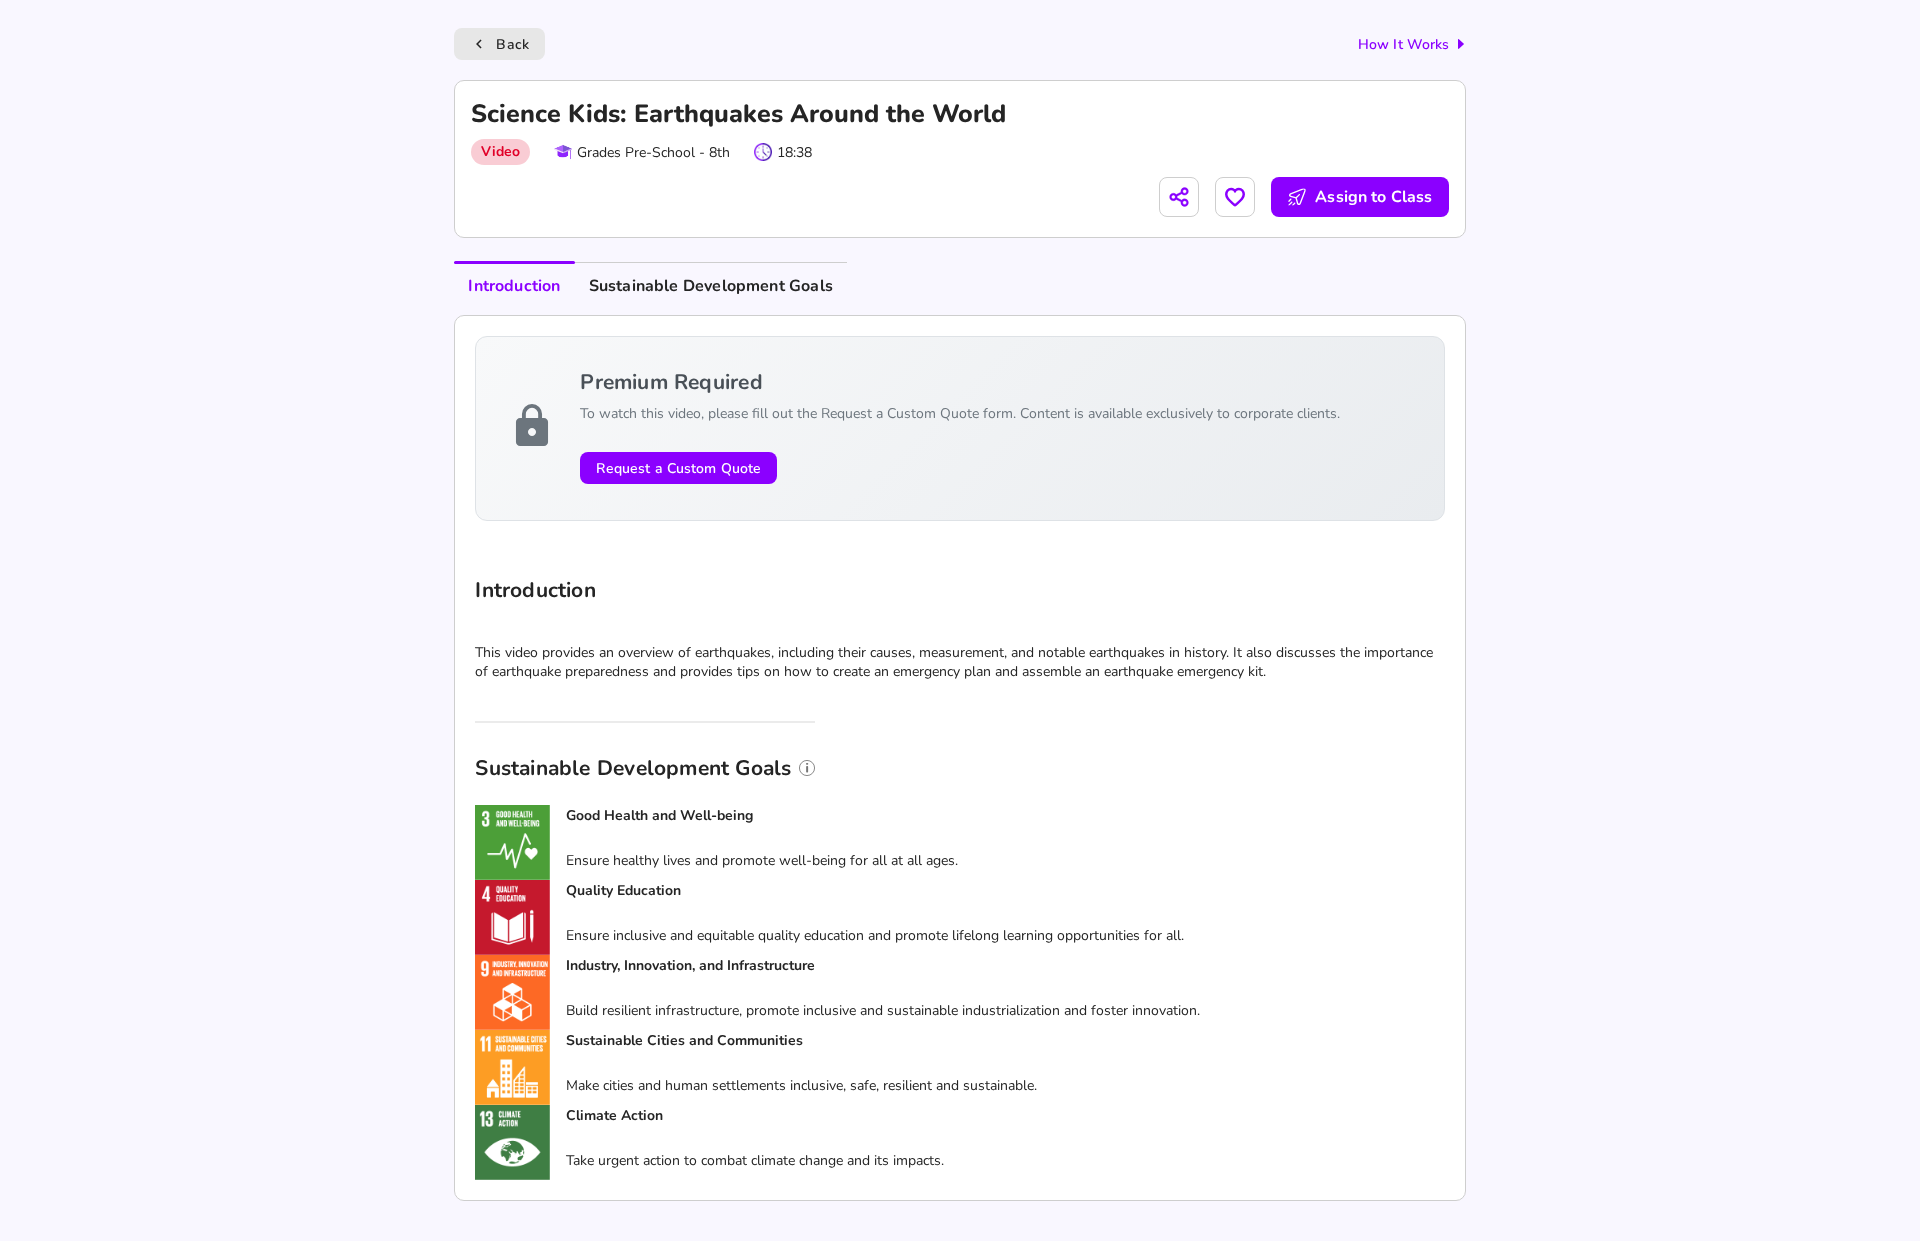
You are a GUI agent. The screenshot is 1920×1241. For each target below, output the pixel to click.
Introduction (514, 286)
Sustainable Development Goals (711, 286)
